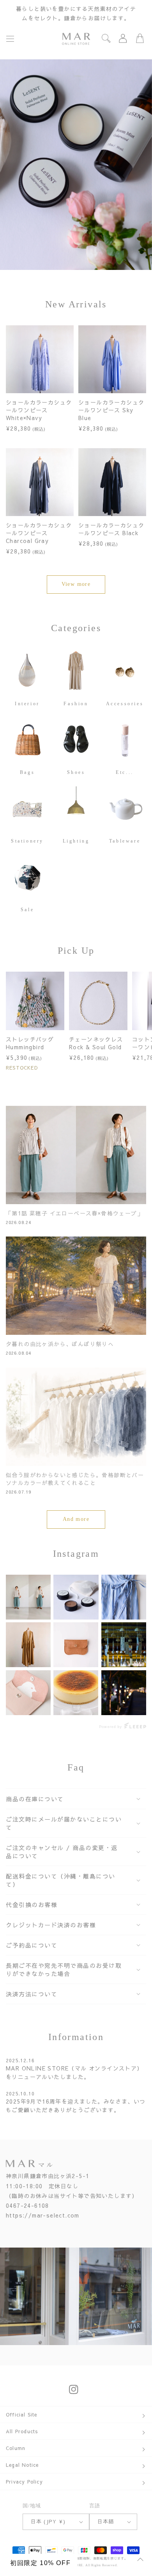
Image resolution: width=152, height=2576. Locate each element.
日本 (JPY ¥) (48, 2521)
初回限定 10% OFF (40, 2563)
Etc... (125, 772)
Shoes (76, 772)
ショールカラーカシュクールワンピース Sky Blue (111, 410)
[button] (10, 39)
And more (76, 1519)
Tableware (125, 841)
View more (76, 584)
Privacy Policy (24, 2482)
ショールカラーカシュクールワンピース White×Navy (39, 410)
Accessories (125, 703)
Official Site (22, 2415)
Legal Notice (22, 2465)
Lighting (76, 841)
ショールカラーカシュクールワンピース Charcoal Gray (39, 533)
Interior (27, 703)
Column (16, 2448)
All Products (22, 2431)
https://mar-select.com (43, 2215)
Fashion (76, 703)
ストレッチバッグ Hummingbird (30, 1043)
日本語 (106, 2521)
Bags (27, 772)
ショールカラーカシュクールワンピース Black (111, 529)
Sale (27, 910)
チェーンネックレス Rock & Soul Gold (96, 1043)
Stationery (27, 841)
